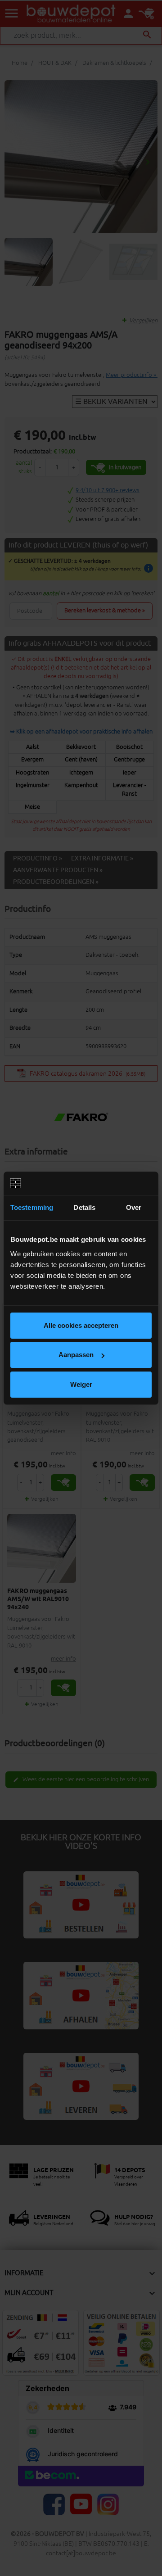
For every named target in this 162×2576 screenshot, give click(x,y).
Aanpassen (76, 1355)
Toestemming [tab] (32, 1207)
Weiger (81, 1384)
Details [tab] (84, 1207)
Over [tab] (134, 1207)
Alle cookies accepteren (81, 1325)
